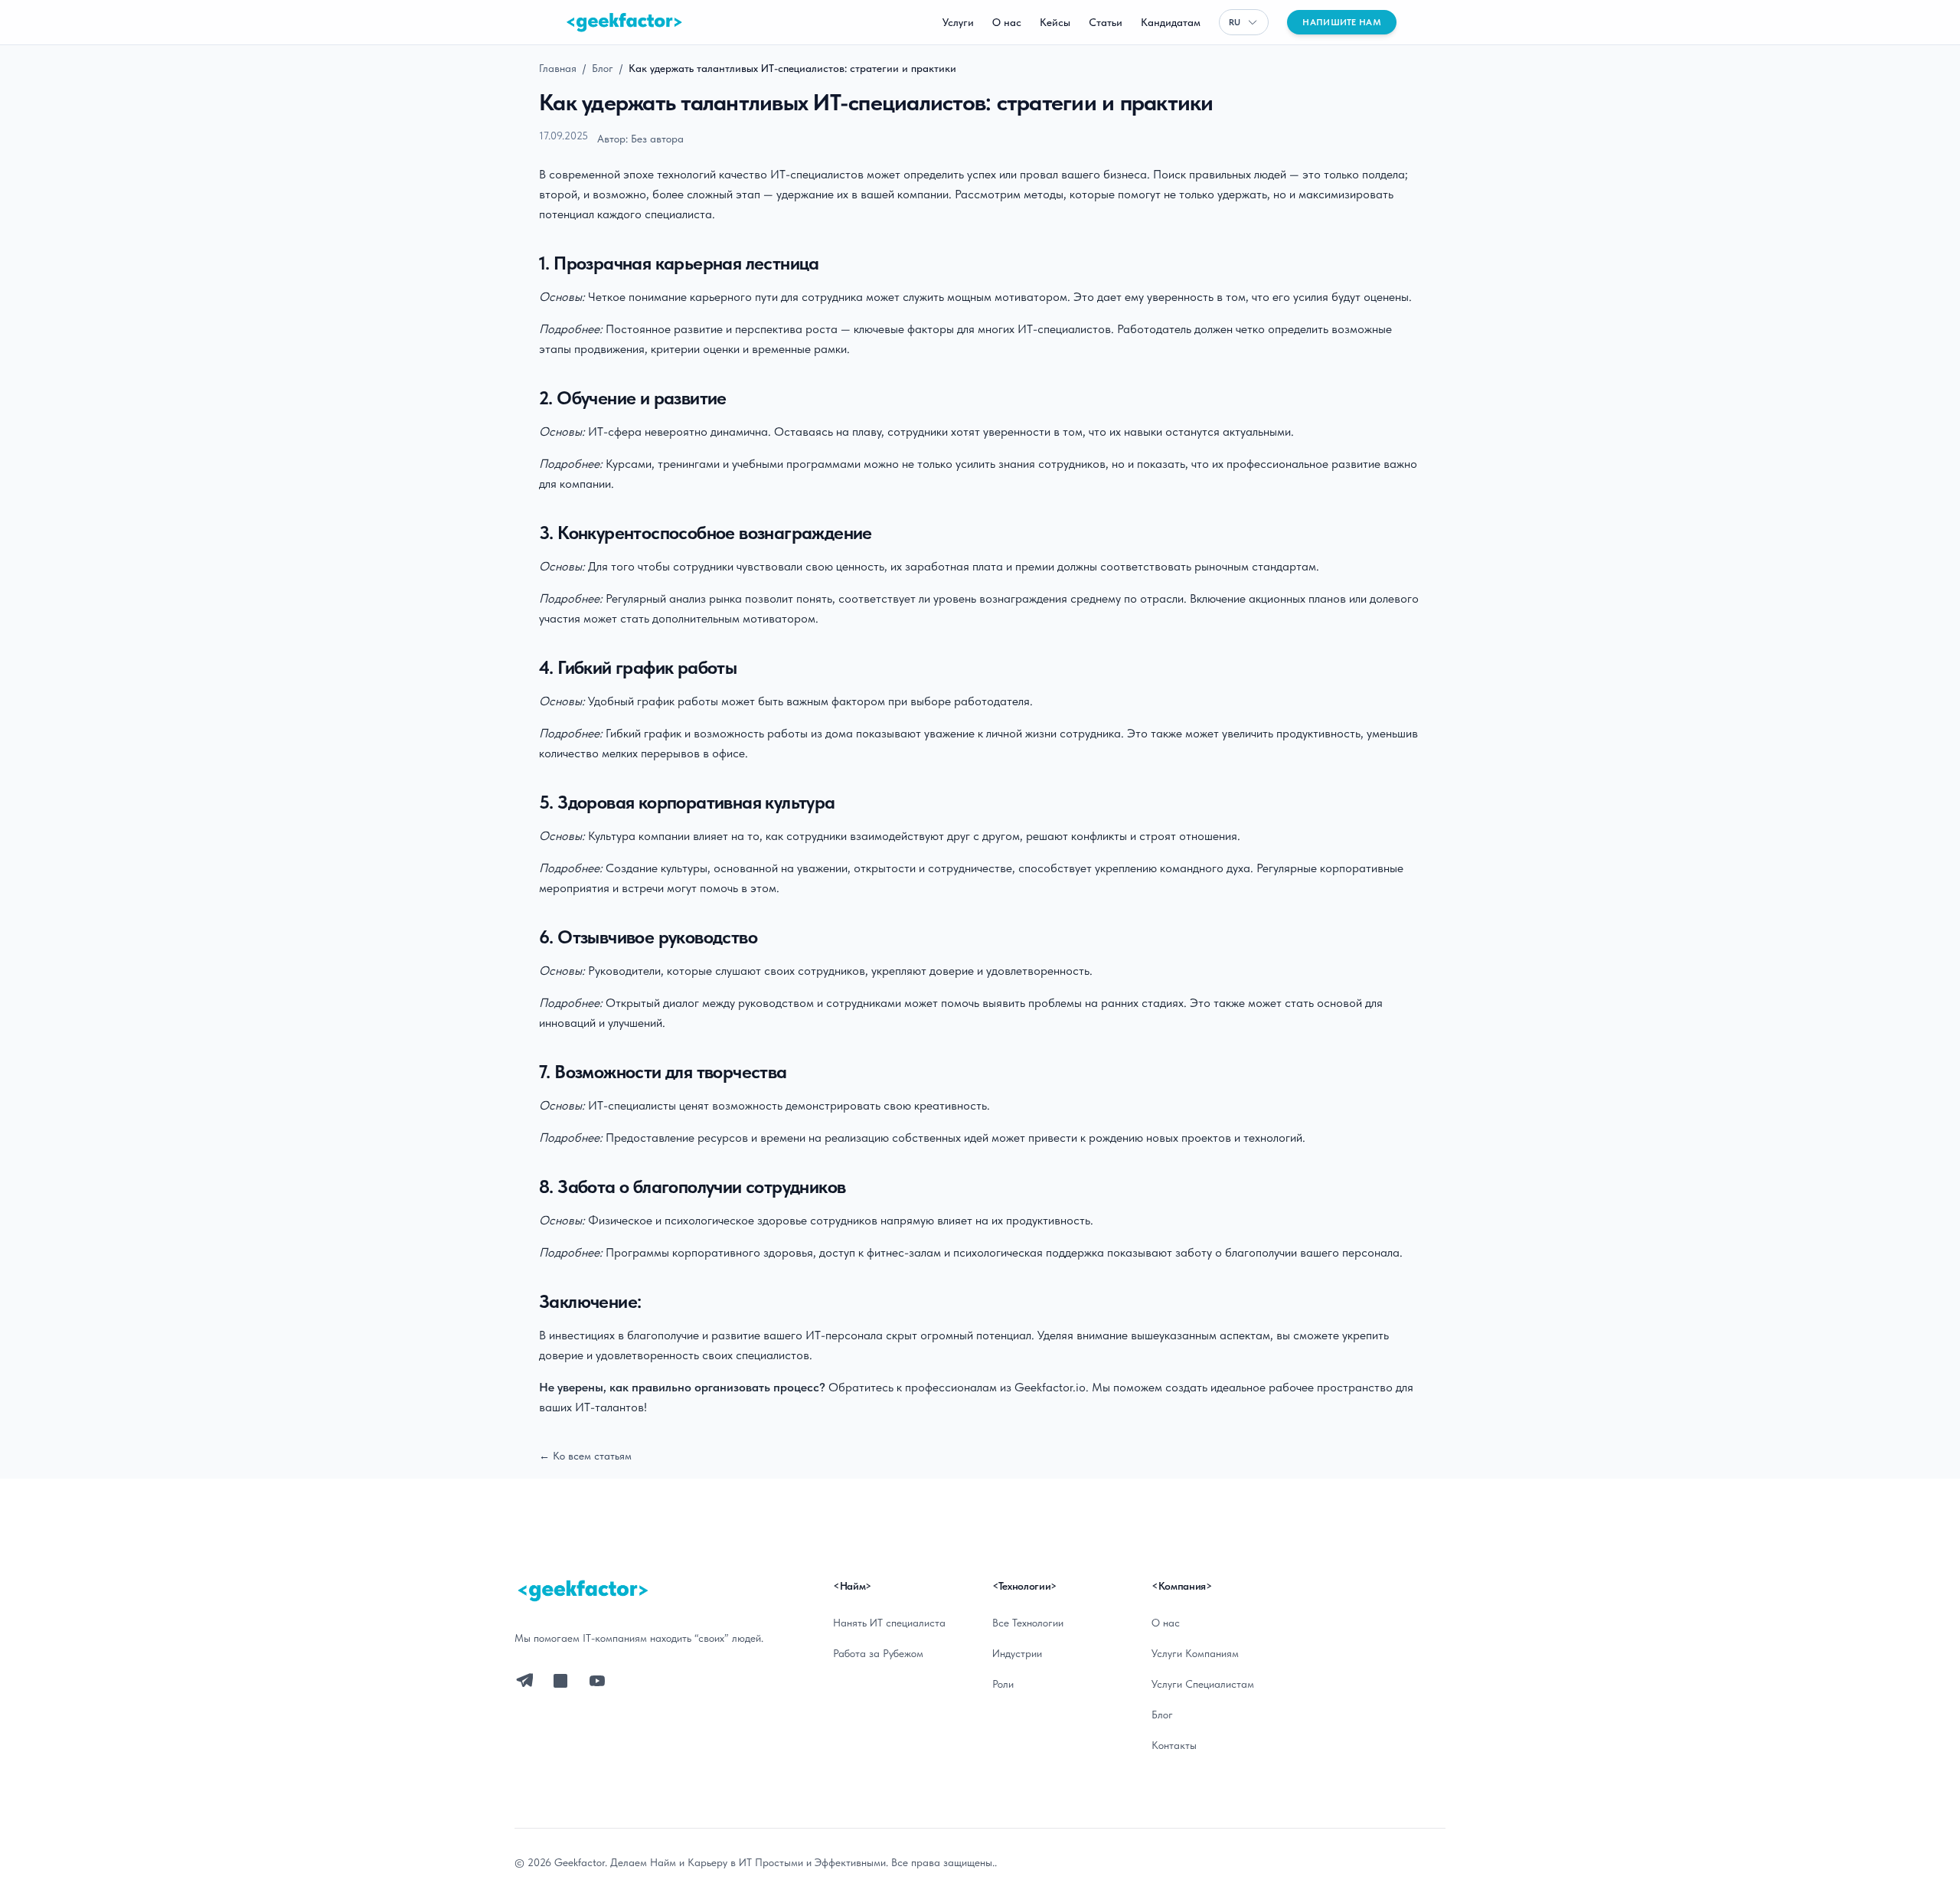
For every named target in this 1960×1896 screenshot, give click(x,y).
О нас (1007, 22)
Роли (1003, 1684)
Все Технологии (1028, 1623)
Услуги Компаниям (1195, 1653)
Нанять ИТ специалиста (889, 1623)
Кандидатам (1171, 22)
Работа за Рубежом (878, 1653)
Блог (603, 68)
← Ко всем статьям (585, 1456)
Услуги (958, 22)
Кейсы (1055, 22)
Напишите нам (1342, 22)
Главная (558, 68)
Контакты (1174, 1745)
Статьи (1106, 22)
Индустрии (1017, 1653)
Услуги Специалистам (1203, 1684)
